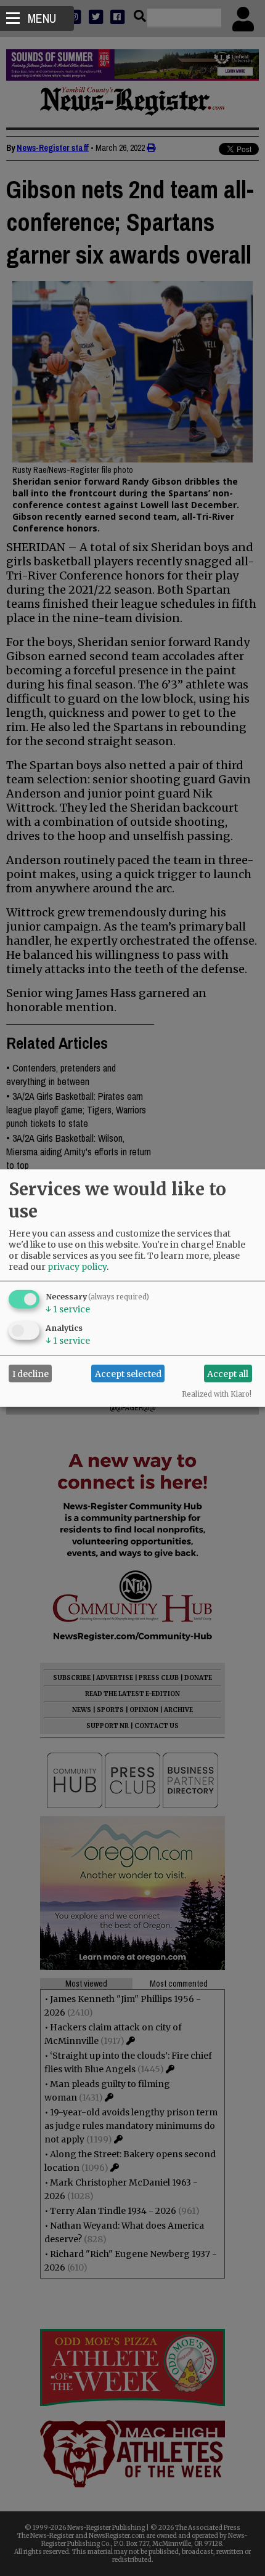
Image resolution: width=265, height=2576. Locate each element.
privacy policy (77, 1267)
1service (68, 1309)
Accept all (228, 1373)
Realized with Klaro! (217, 1394)
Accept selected (128, 1373)
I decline (31, 1373)
